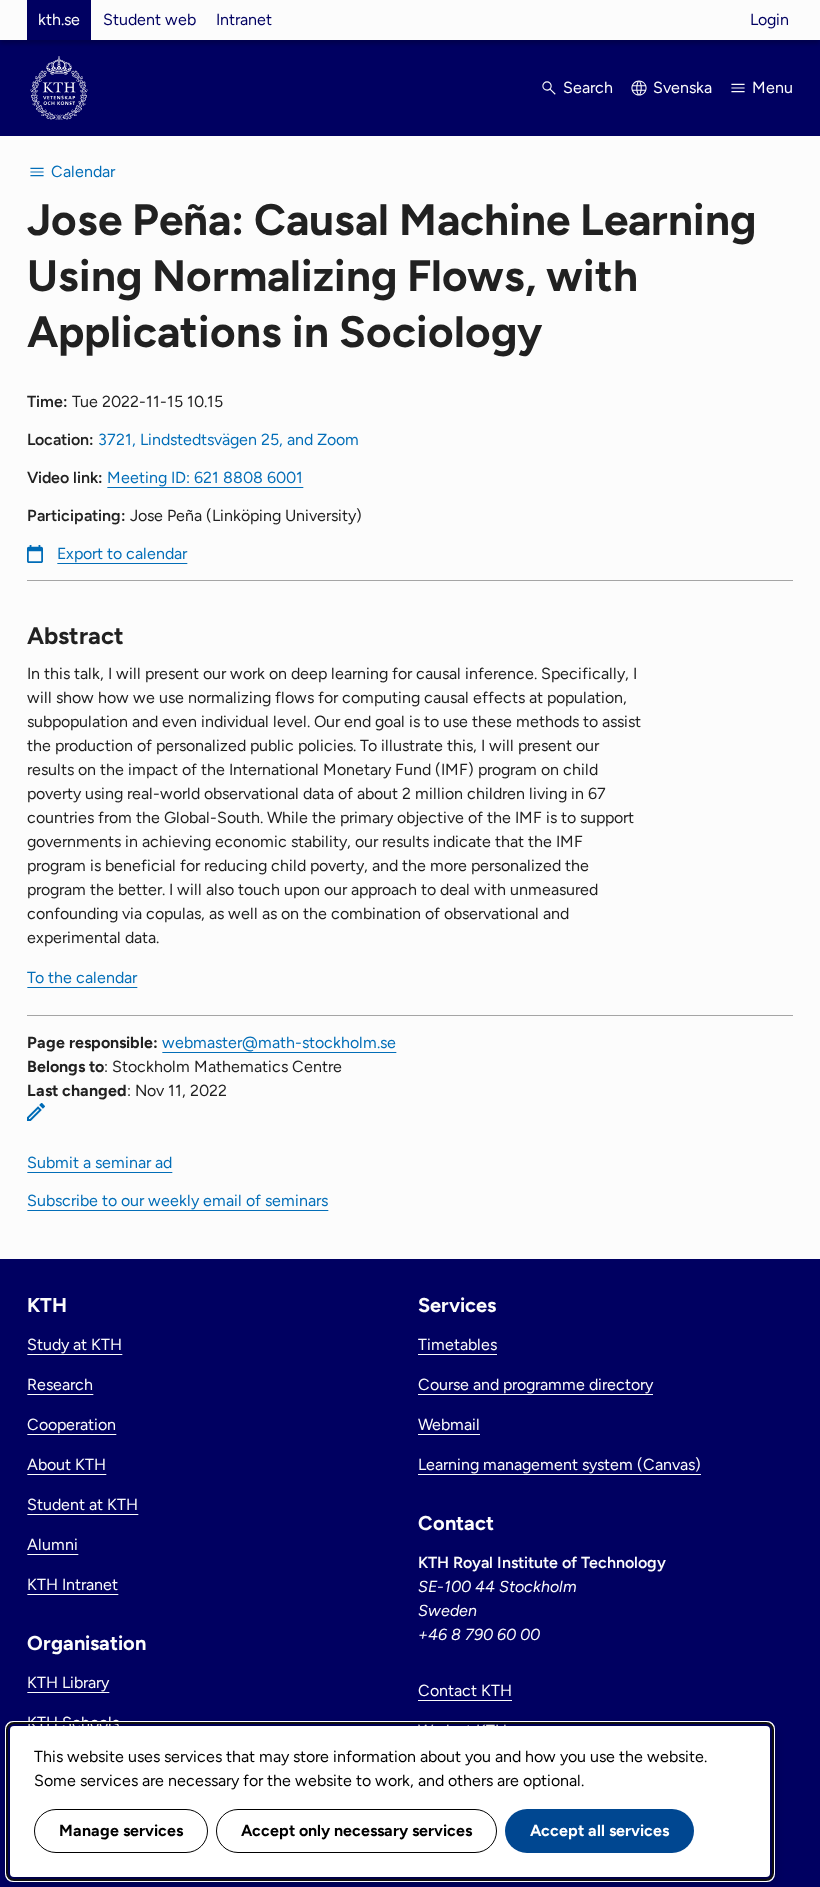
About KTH (66, 1464)
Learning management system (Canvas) (559, 1464)
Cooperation (71, 1424)
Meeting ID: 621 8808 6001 (205, 477)
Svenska (682, 87)
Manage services (121, 1830)
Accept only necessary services (356, 1830)
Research (60, 1384)
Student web (149, 19)
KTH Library (68, 1682)
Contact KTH (465, 1690)
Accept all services (599, 1830)
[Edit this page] (36, 1112)
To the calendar (82, 977)
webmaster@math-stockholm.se (279, 1042)
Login (769, 19)
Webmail (449, 1424)
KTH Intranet (72, 1584)
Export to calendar (122, 553)
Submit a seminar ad (99, 1162)
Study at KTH (74, 1344)
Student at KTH (82, 1504)
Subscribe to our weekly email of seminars (177, 1200)
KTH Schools (73, 1722)
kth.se (59, 19)
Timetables (457, 1344)
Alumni (52, 1544)
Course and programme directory (535, 1384)
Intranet (244, 19)
